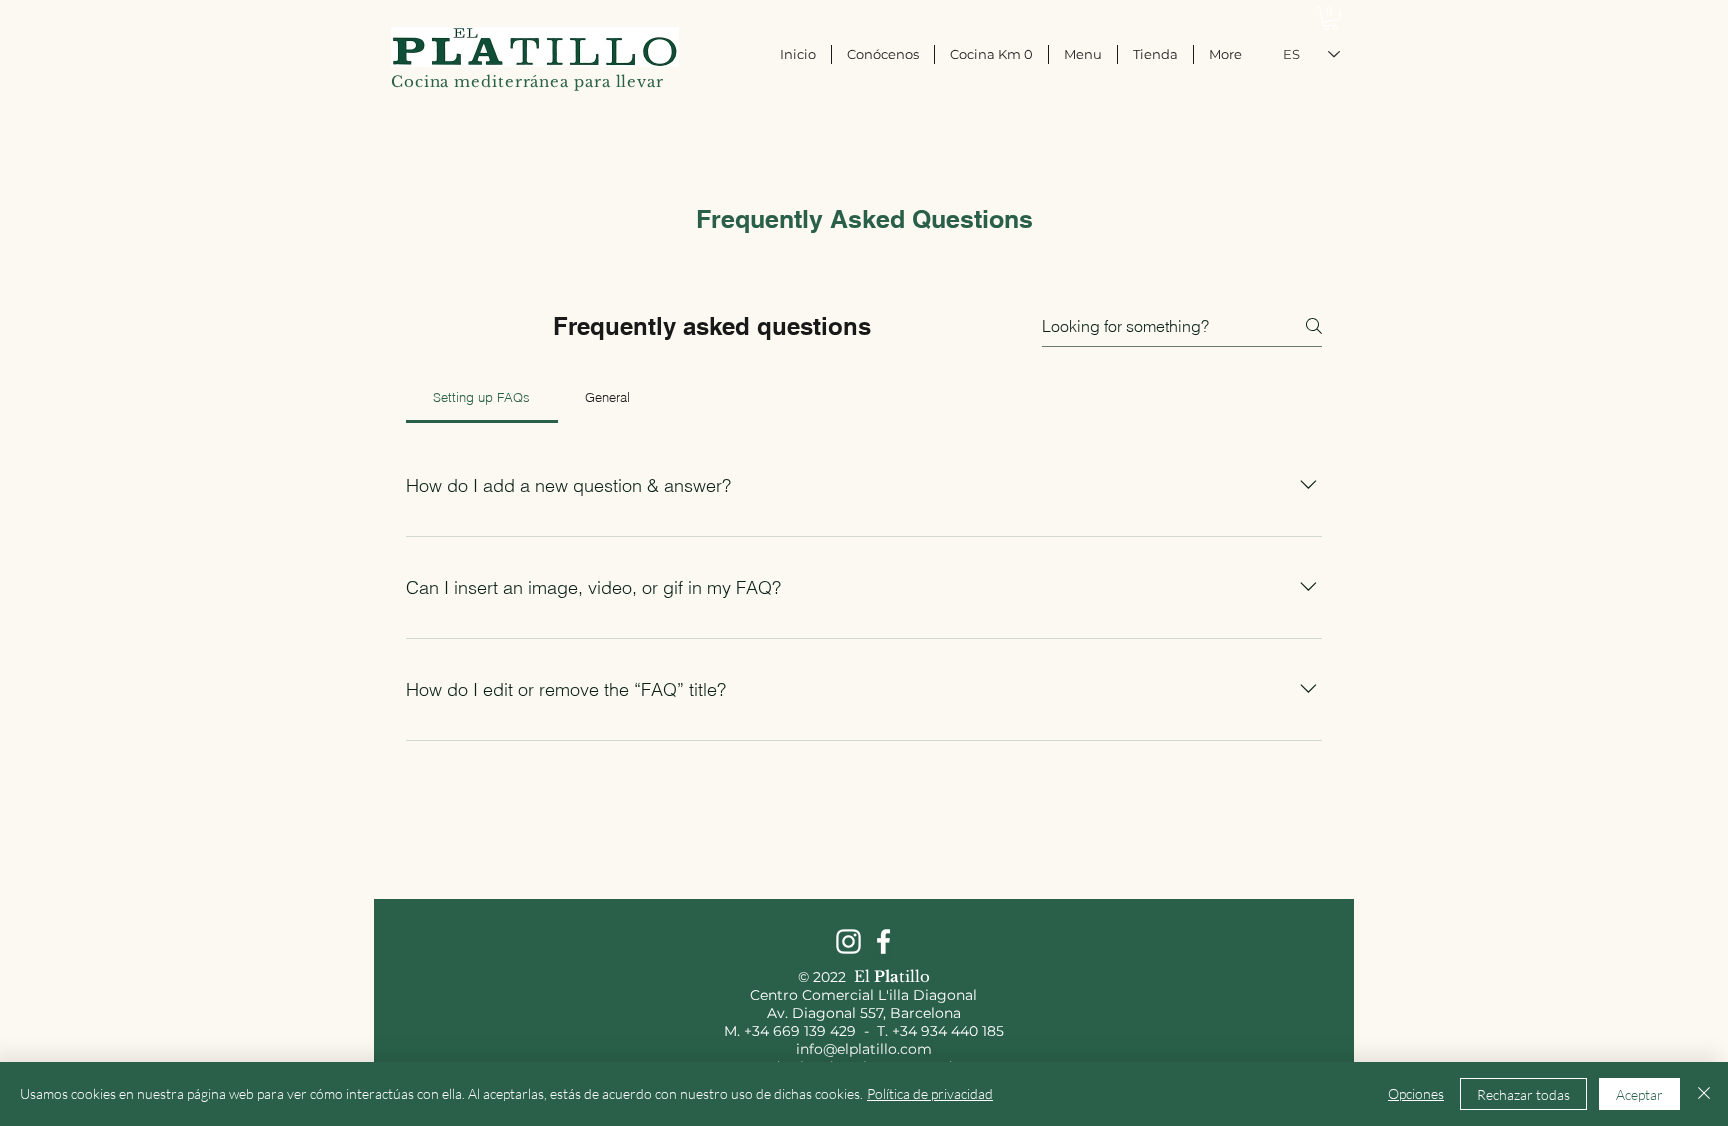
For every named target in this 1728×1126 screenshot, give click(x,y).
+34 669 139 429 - (810, 1031)
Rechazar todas (1523, 1094)
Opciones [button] (1416, 1093)
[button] (1330, 18)
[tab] (482, 397)
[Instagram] (848, 941)
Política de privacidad (930, 1093)
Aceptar (1639, 1094)
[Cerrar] (1704, 1094)
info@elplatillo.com (864, 1049)
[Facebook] (883, 941)
